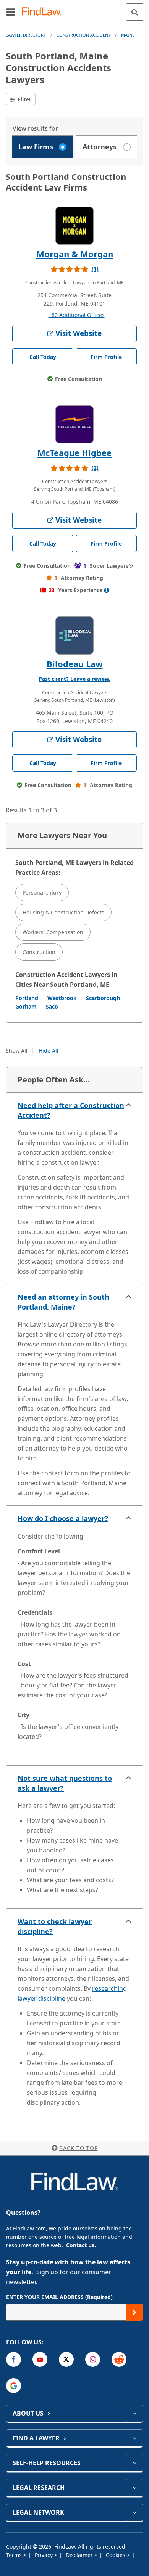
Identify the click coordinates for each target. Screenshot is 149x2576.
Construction (39, 952)
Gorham (26, 1006)
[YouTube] (40, 2359)
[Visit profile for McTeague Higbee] (74, 424)
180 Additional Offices (77, 315)
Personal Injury (42, 893)
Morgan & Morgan (75, 254)
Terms (15, 2555)
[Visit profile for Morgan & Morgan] (74, 226)
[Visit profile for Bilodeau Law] (74, 636)
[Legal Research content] (134, 2488)
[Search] (135, 12)
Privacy (45, 2555)
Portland (27, 998)
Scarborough (103, 998)
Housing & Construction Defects (63, 912)
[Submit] (134, 2312)
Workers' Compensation (53, 932)
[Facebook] (14, 2359)
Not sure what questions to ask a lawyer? (65, 1783)
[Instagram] (93, 2359)
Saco (52, 1006)
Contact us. (81, 2245)
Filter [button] (24, 99)
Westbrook (62, 998)
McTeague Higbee (74, 453)
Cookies (116, 2555)
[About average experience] (107, 590)
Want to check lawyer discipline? (55, 1926)
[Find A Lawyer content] (134, 2438)
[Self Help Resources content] (134, 2463)
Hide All (49, 1051)
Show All (17, 1051)
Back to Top (79, 2148)
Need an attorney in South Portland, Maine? (63, 1302)
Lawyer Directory (26, 35)
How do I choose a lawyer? (63, 1518)
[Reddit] (119, 2359)
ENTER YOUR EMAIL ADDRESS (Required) (59, 2297)
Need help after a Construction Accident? (71, 1110)
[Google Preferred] (14, 2386)
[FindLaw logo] (44, 12)
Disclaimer (80, 2555)
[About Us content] (134, 2413)
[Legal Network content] (134, 2512)
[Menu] (11, 12)
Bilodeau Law (75, 664)
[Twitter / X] (66, 2359)
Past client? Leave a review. (74, 679)
